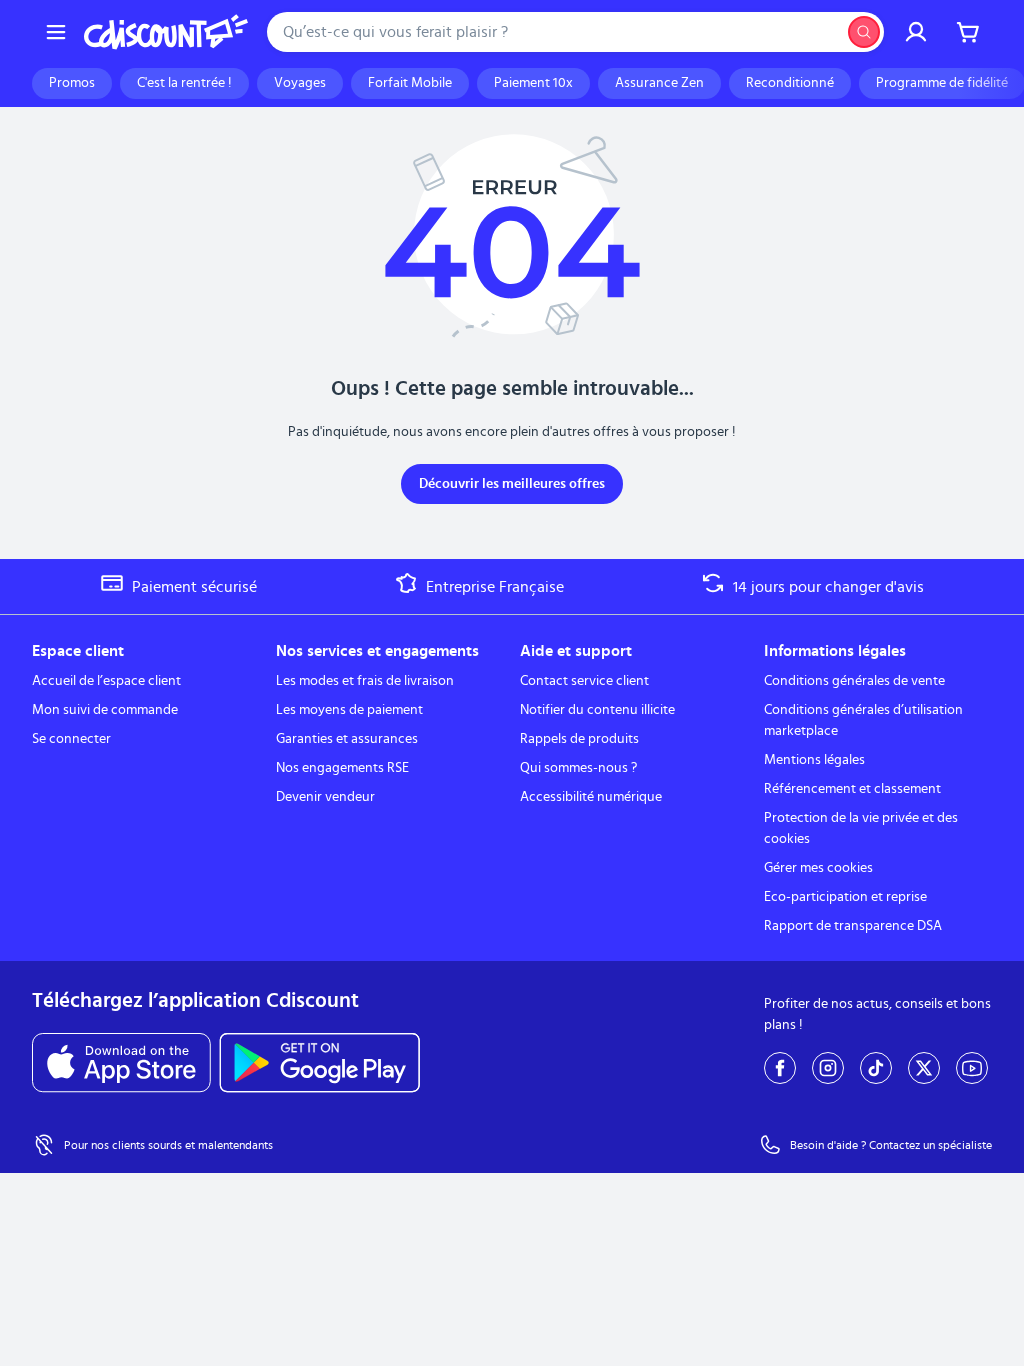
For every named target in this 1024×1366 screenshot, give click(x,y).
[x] (924, 1068)
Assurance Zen (659, 83)
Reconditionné (790, 83)
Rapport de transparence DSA (853, 926)
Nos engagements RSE (342, 768)
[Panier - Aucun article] (968, 32)
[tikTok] (876, 1068)
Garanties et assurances (347, 739)
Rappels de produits (579, 739)
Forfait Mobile (410, 83)
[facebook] (780, 1068)
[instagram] (828, 1068)
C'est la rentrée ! (184, 83)
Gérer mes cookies (818, 868)
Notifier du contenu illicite (597, 710)
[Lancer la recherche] (864, 32)
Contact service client (584, 681)
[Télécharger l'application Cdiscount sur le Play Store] (319, 1063)
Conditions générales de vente (854, 681)
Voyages (300, 83)
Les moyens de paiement (349, 710)
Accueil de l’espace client (106, 681)
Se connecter (71, 739)
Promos (72, 83)
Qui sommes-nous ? (578, 768)
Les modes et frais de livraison (365, 681)
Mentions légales (814, 760)
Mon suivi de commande (105, 710)
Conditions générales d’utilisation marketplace (863, 720)
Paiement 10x (533, 83)
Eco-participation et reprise (845, 897)
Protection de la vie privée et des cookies (861, 828)
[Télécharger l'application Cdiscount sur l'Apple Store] (121, 1063)
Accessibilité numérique (591, 797)
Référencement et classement (852, 789)
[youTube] (972, 1068)
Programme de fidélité (942, 83)
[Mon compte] (916, 32)
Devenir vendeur (325, 797)
